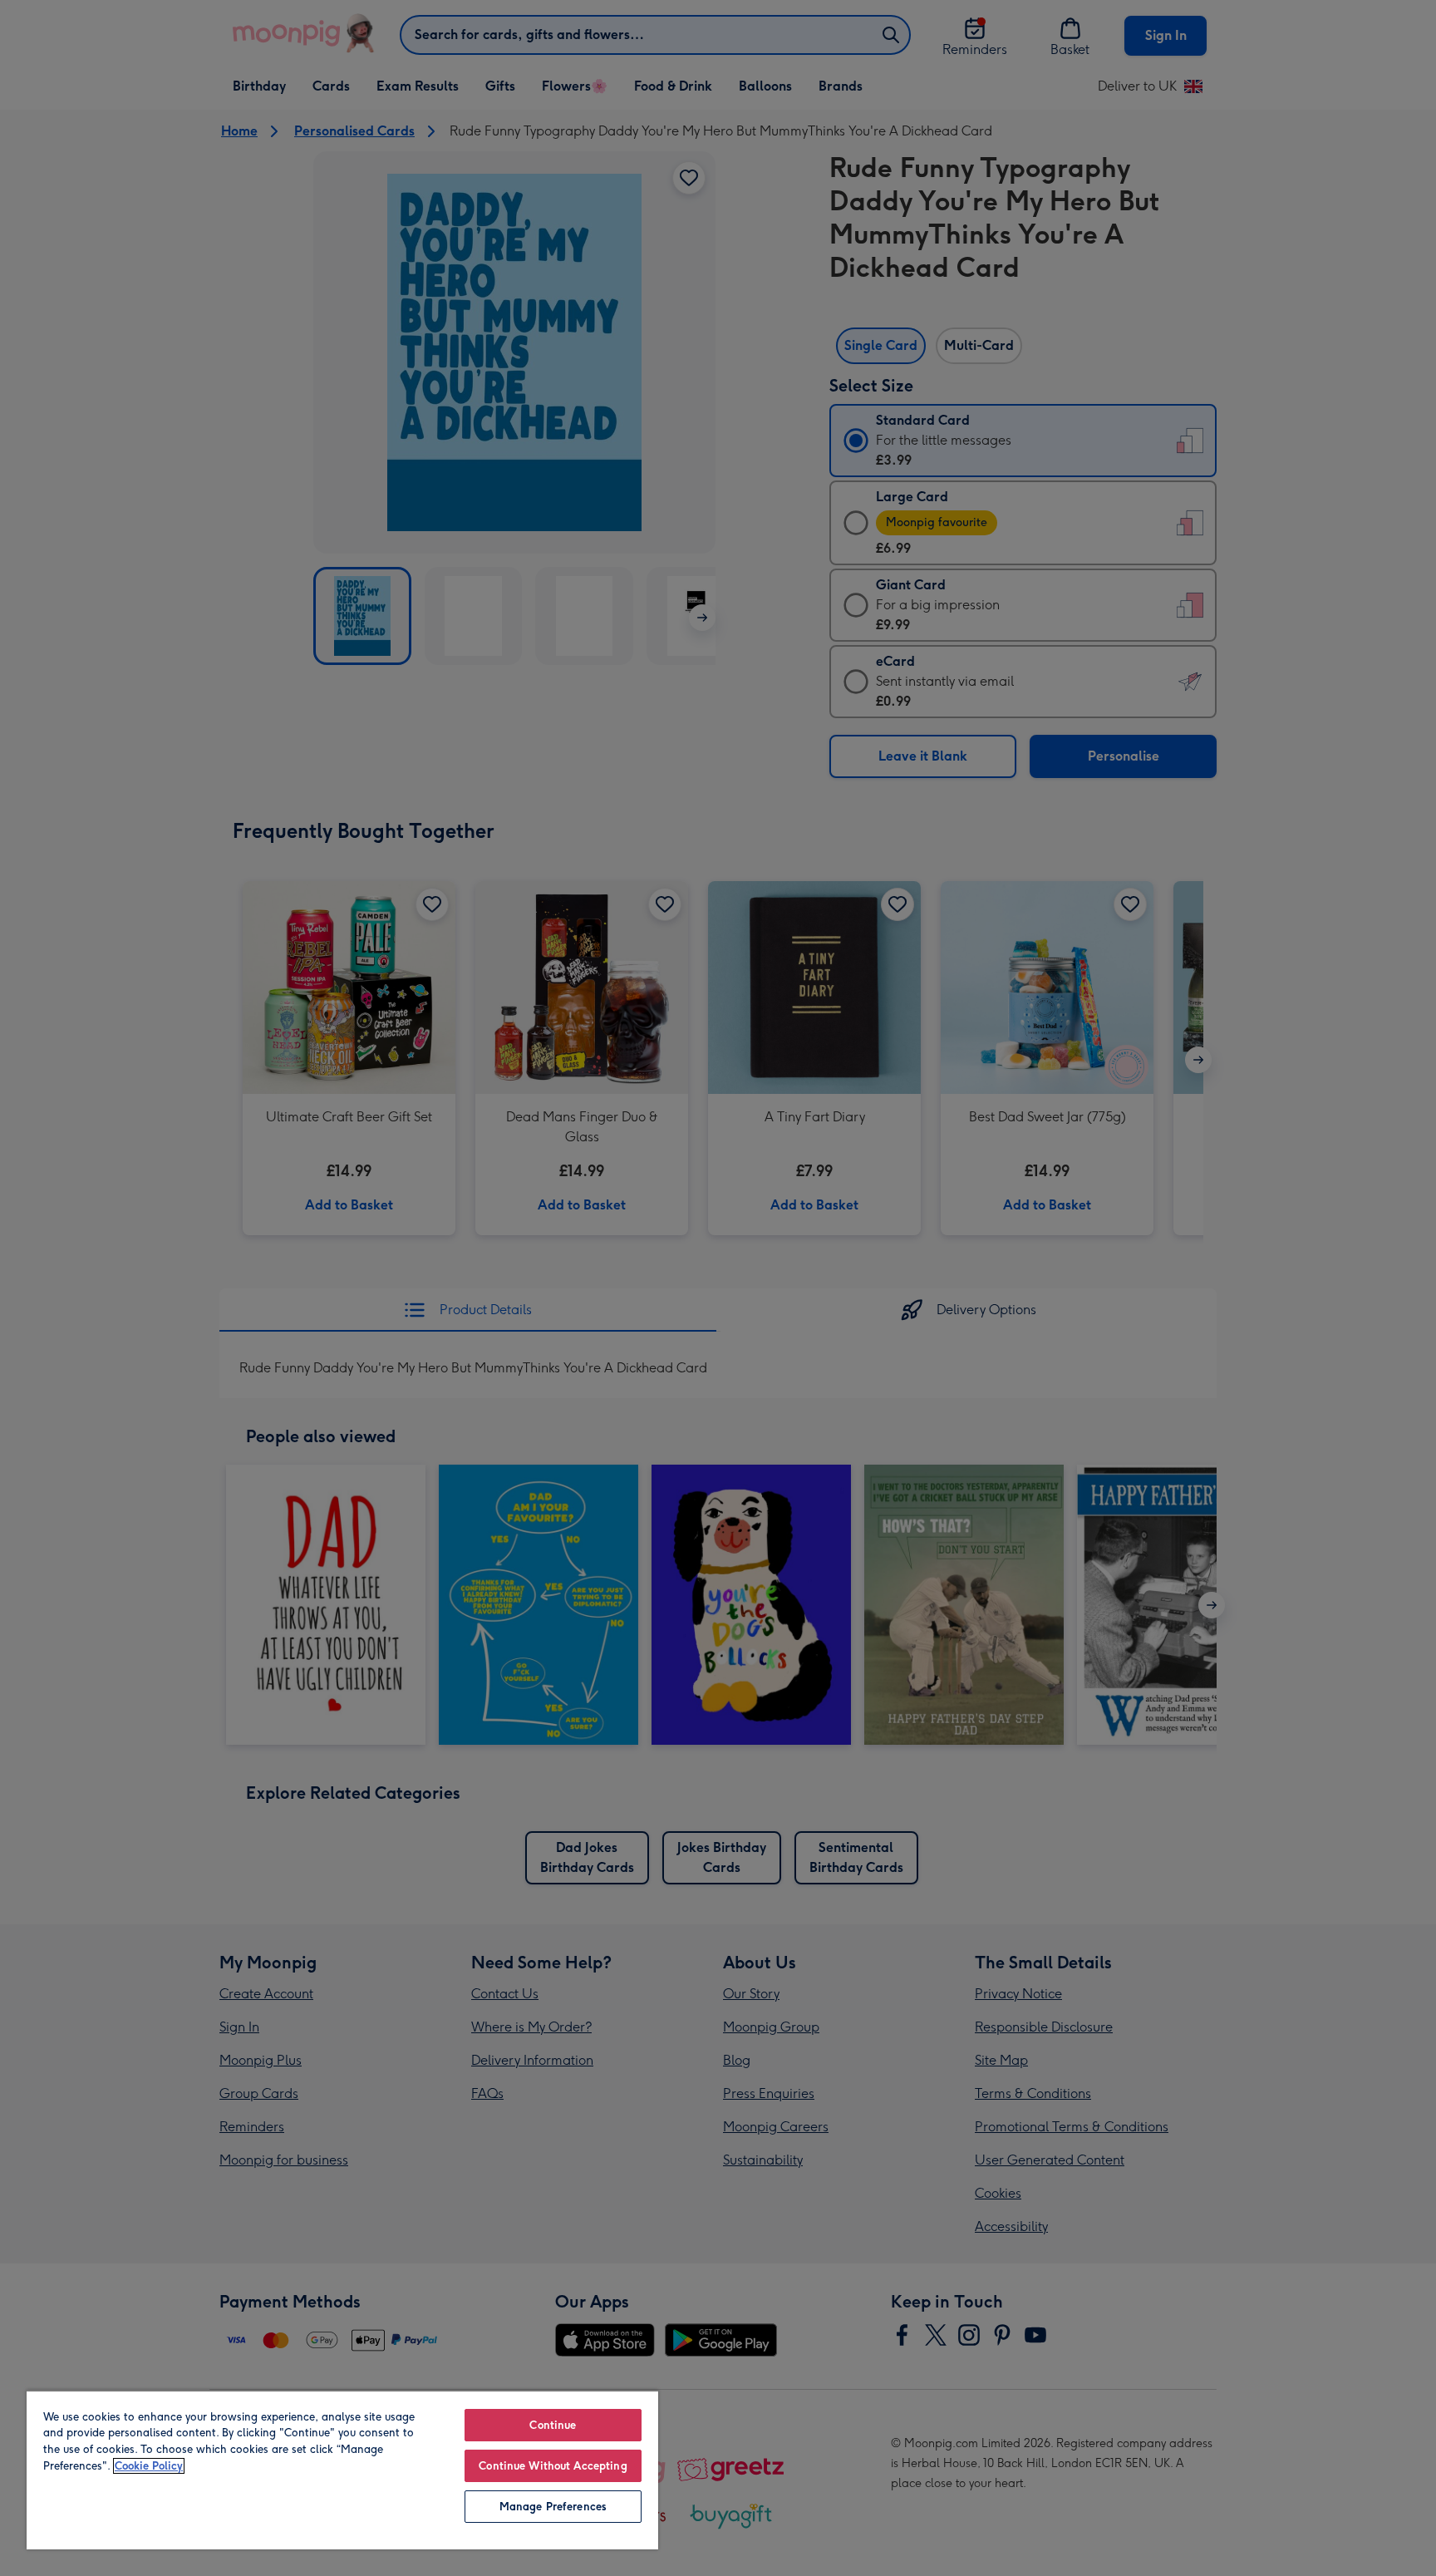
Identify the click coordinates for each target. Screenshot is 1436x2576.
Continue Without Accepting (553, 2466)
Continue (553, 2425)
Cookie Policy (149, 2466)
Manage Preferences (553, 2507)
